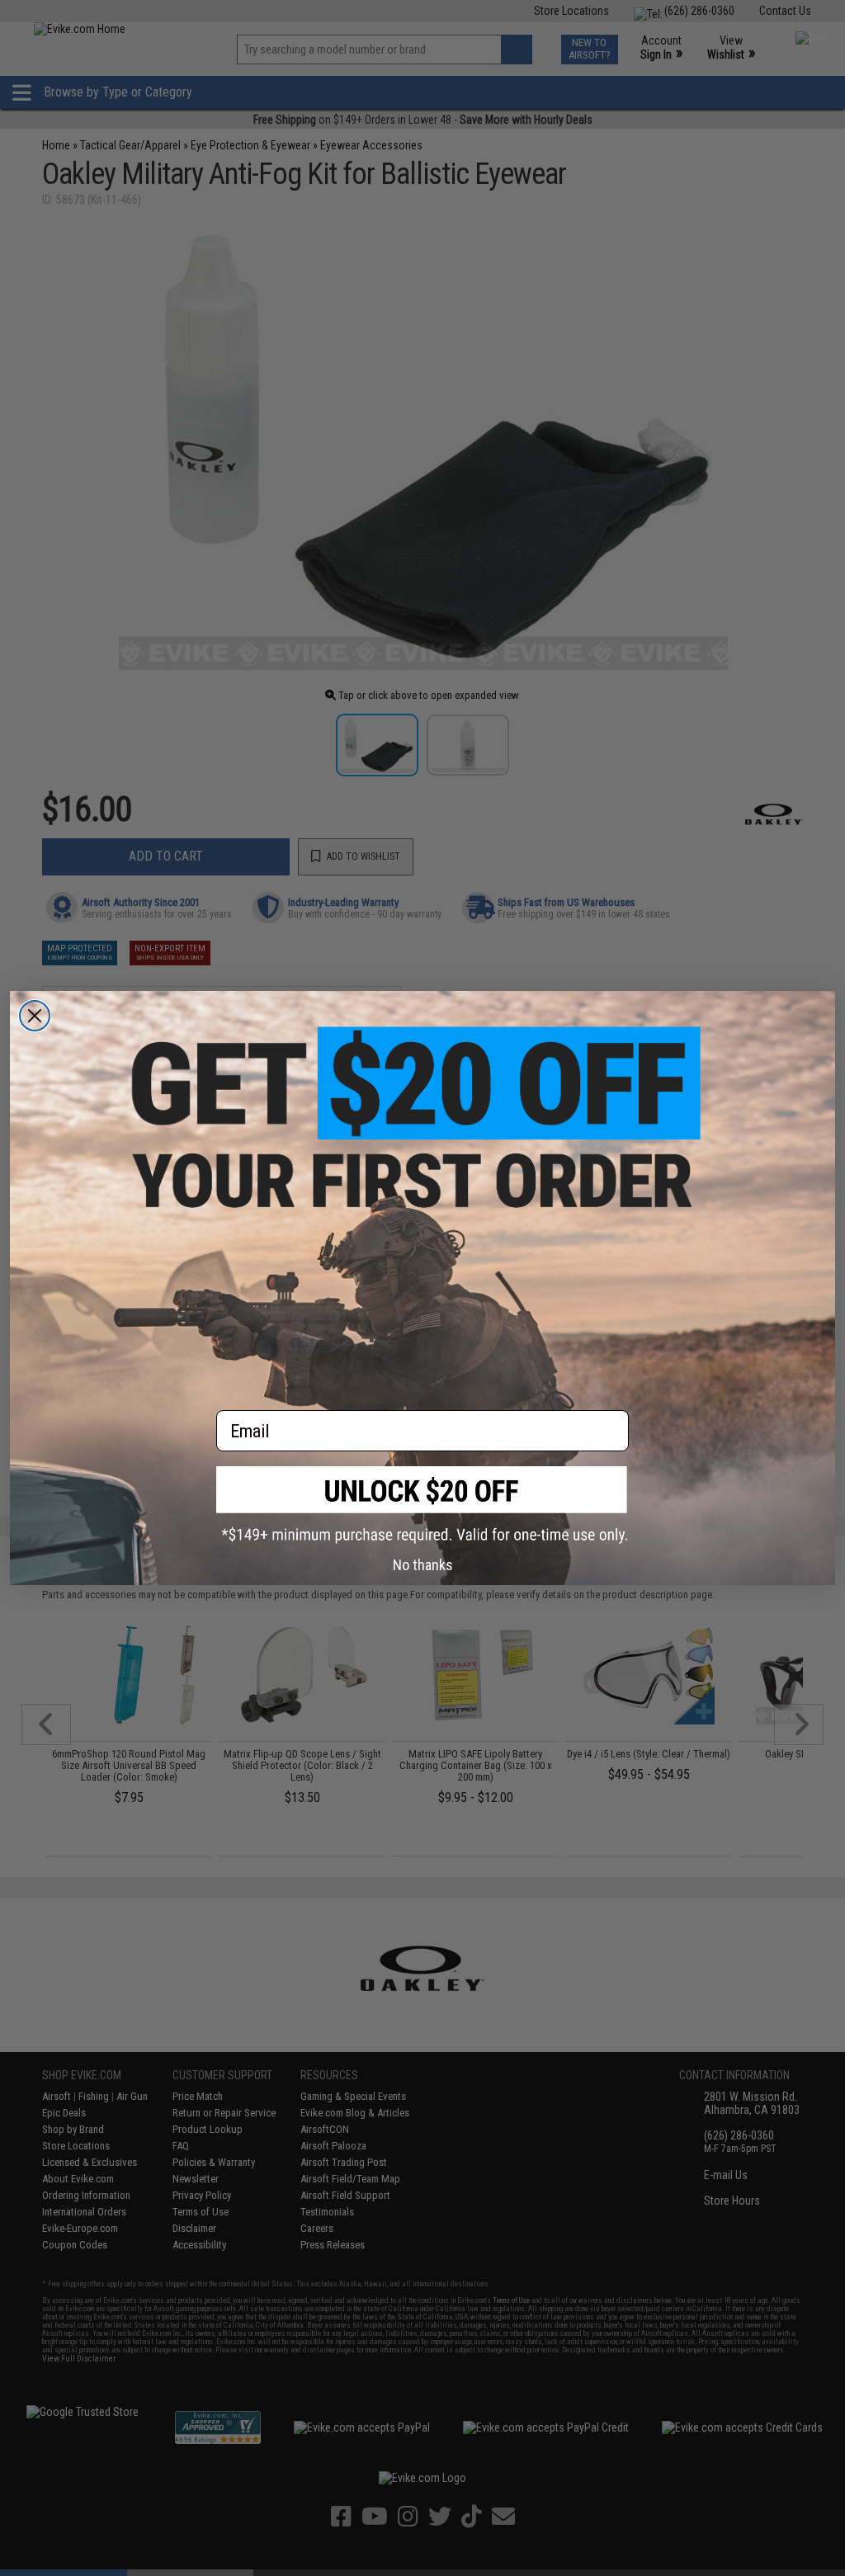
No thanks (423, 1565)
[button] (422, 1505)
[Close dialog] (35, 1016)
